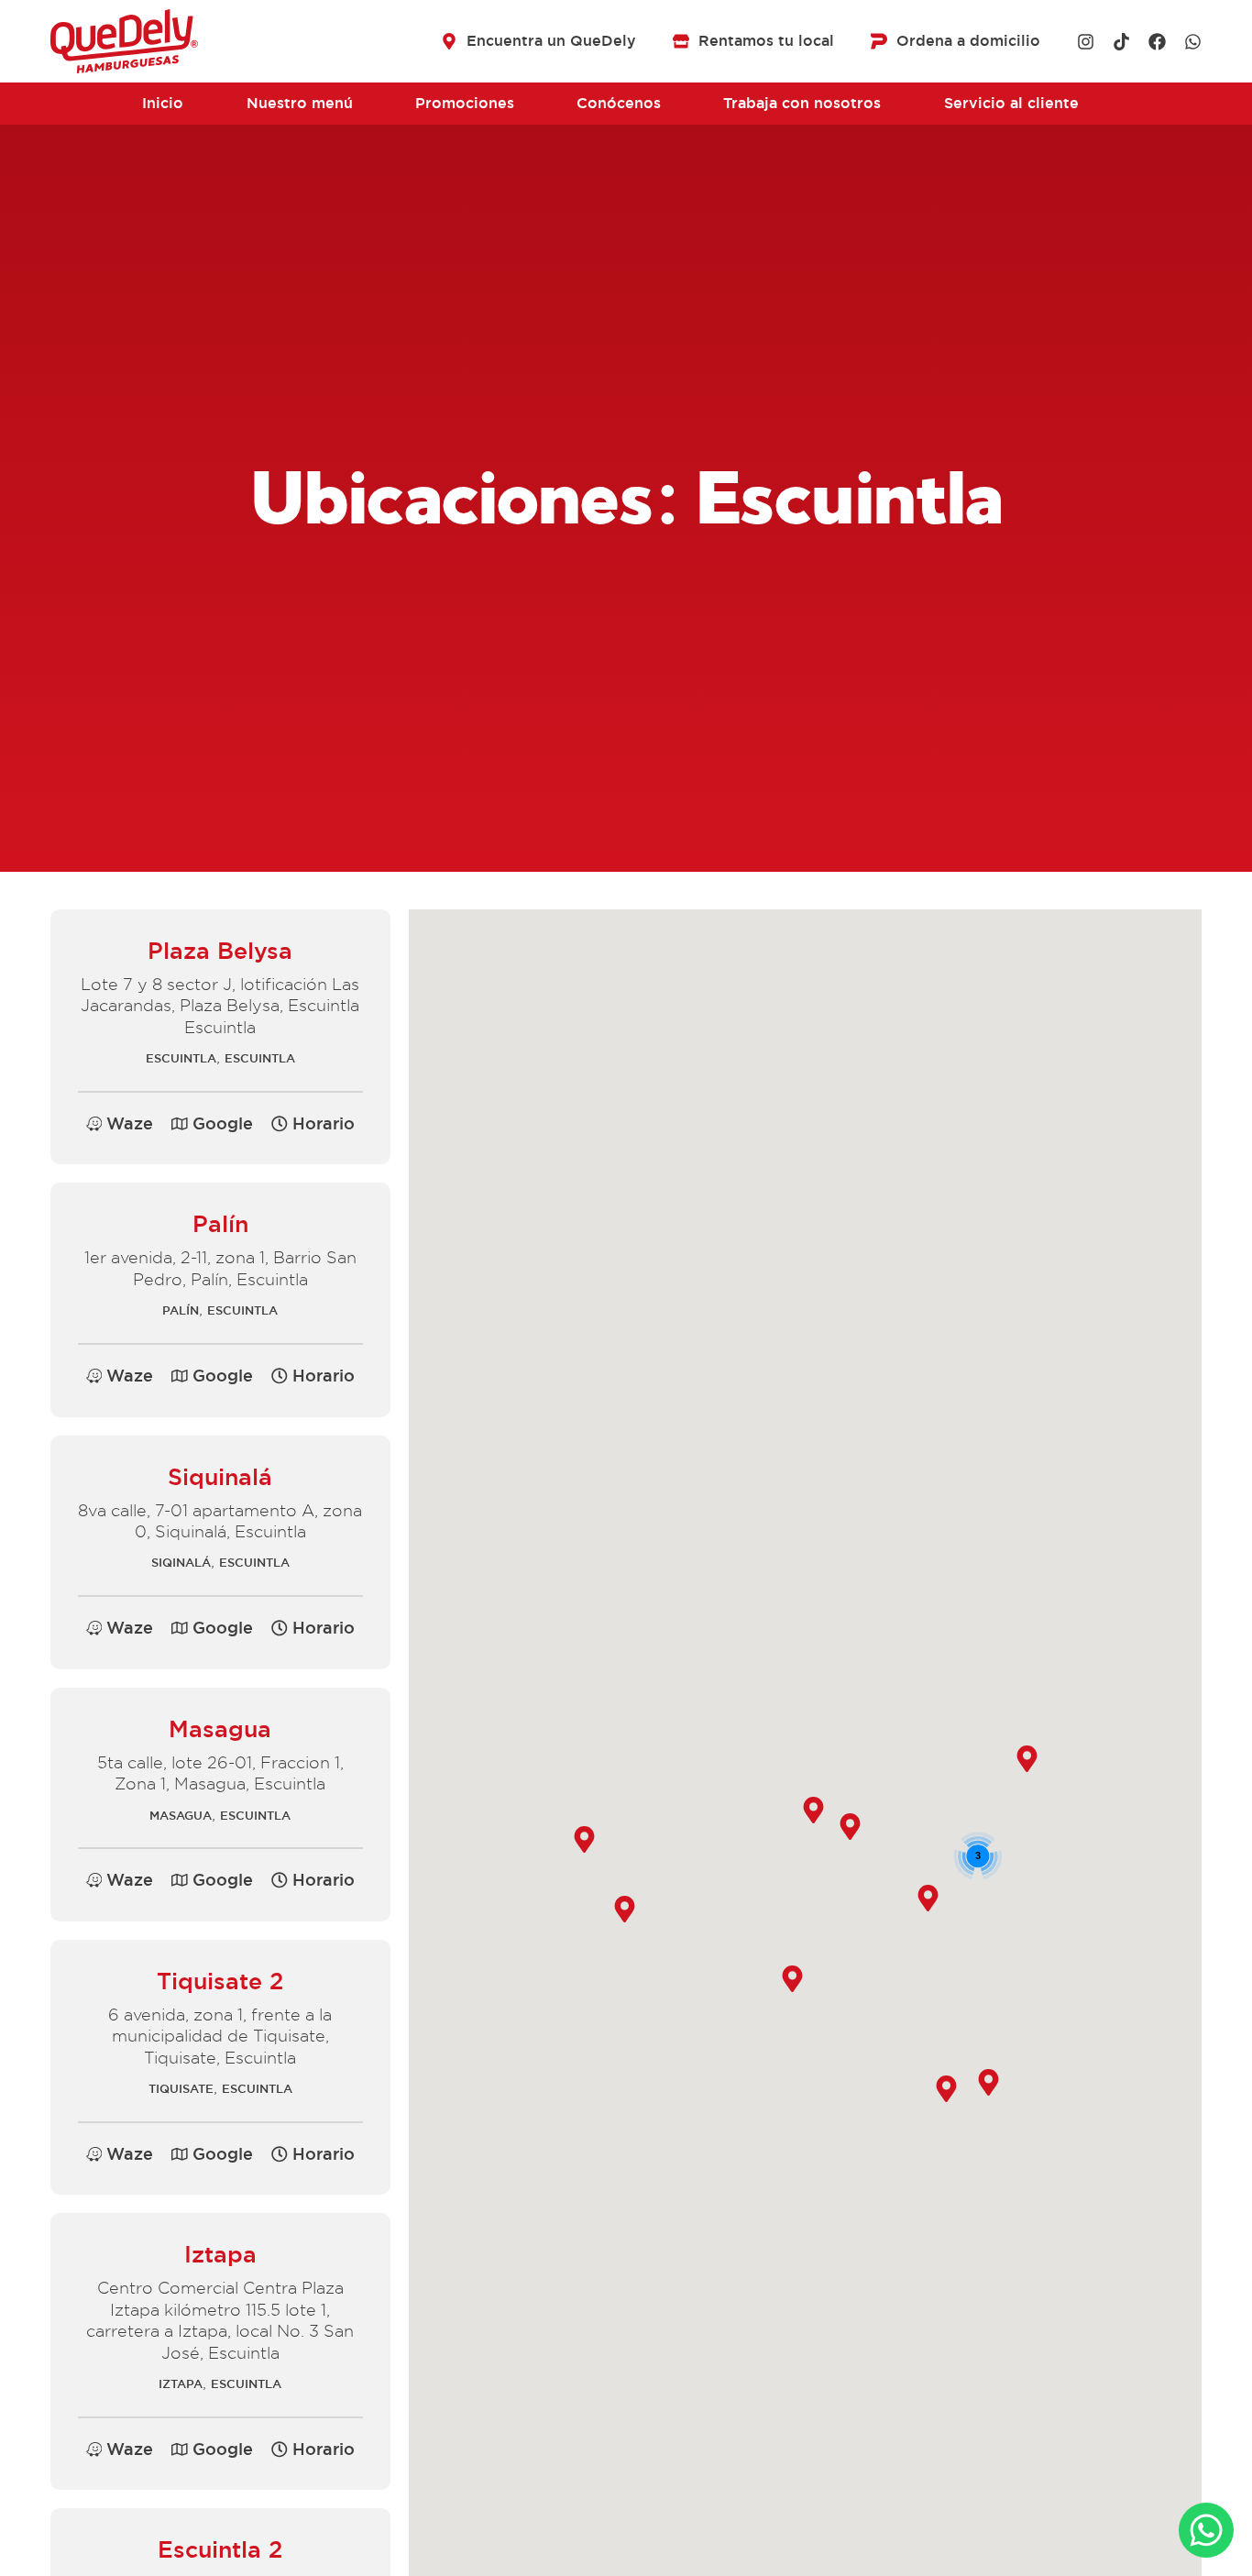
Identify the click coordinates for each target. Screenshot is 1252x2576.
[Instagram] (1086, 42)
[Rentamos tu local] (681, 41)
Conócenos (619, 103)
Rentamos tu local (766, 41)
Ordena (968, 41)
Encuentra (551, 41)
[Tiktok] (1121, 42)
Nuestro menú (300, 103)
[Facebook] (1157, 42)
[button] (313, 1124)
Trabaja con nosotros (802, 103)
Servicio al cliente (1011, 103)
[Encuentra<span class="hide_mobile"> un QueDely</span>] (449, 41)
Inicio (163, 103)
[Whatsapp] (1193, 42)
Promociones (465, 103)
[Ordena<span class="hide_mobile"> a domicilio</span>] (879, 41)
